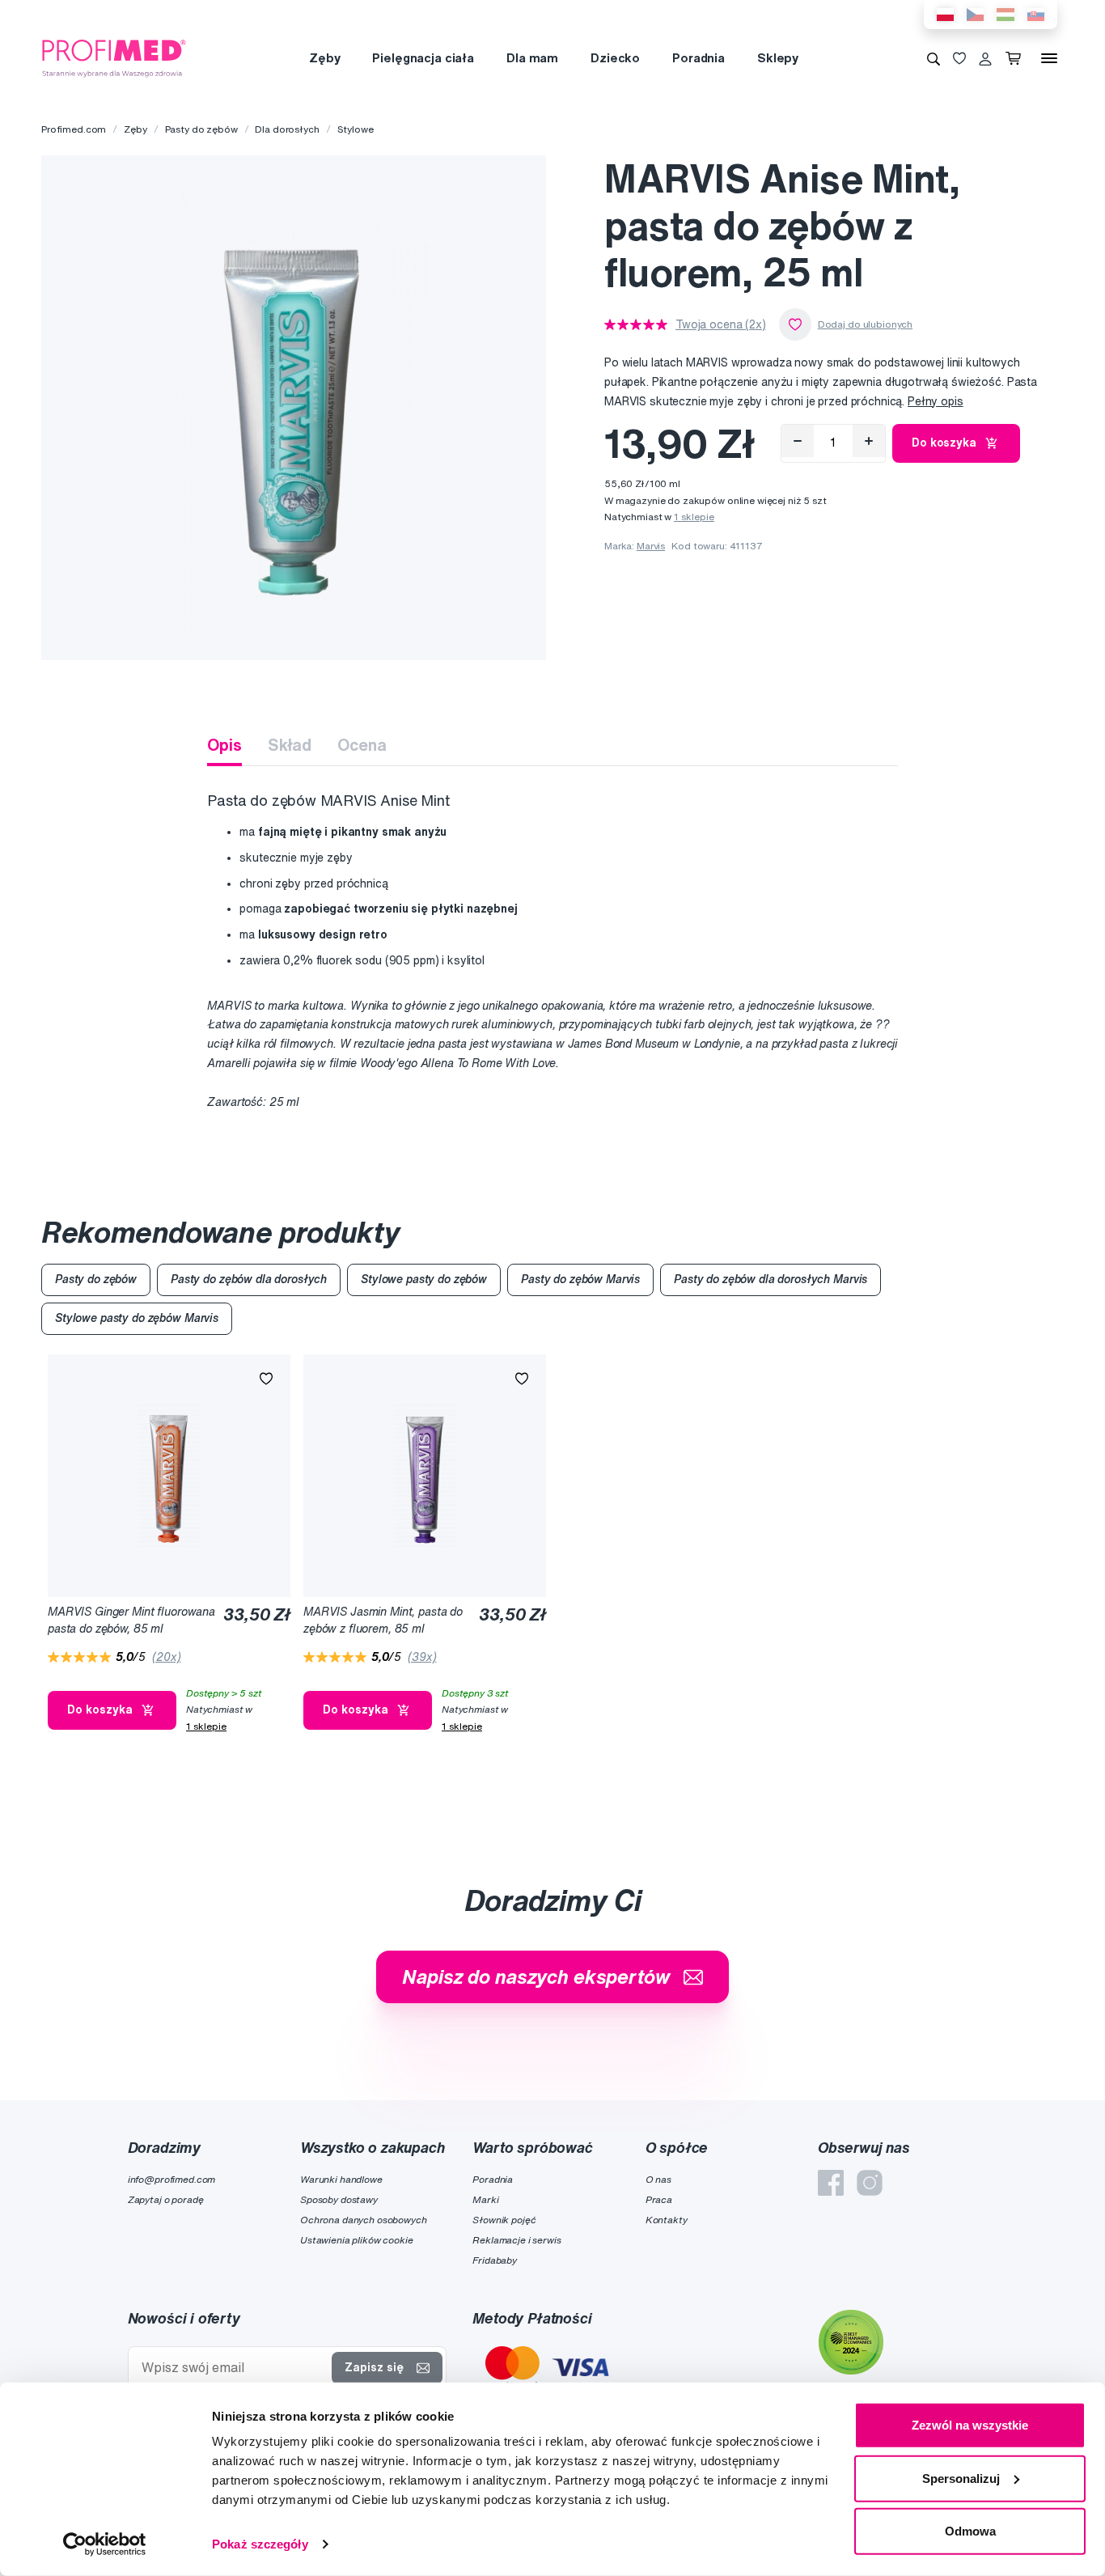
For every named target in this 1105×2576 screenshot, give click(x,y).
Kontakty (667, 2220)
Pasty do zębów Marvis (580, 1279)
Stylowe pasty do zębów (424, 1279)
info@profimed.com (172, 2179)
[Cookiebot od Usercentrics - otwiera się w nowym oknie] (105, 2544)
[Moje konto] (985, 58)
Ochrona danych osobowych (364, 2220)
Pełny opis (936, 401)
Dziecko (615, 58)
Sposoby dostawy (339, 2199)
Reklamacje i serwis (517, 2240)
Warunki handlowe (341, 2179)
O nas (658, 2179)
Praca (659, 2199)
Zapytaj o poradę (166, 2199)
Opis (224, 745)
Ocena (362, 745)
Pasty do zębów (201, 129)
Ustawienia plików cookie (357, 2240)
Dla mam (532, 58)
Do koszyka (944, 443)
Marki (485, 2199)
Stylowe (356, 129)
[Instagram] (870, 2183)
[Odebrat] (798, 441)
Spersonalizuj (961, 2478)
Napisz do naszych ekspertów (536, 1976)
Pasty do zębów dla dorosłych (249, 1279)
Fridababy (495, 2260)
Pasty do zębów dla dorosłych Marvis (771, 1279)
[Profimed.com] (114, 57)
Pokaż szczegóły (260, 2544)
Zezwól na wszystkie (970, 2425)
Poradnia (699, 58)
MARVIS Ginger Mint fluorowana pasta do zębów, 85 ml (131, 1620)
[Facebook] (831, 2183)
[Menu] (1049, 58)
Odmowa (970, 2531)
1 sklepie (694, 517)
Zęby (324, 58)
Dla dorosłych (287, 129)
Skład (290, 745)
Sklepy (778, 58)
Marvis (651, 546)
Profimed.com (74, 129)
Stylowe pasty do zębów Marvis (137, 1318)
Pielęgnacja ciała (423, 58)
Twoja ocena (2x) (721, 324)
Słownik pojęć (504, 2220)
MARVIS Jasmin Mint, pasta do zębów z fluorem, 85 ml (383, 1620)
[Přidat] (869, 441)
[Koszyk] (1016, 58)
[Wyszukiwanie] (934, 58)
